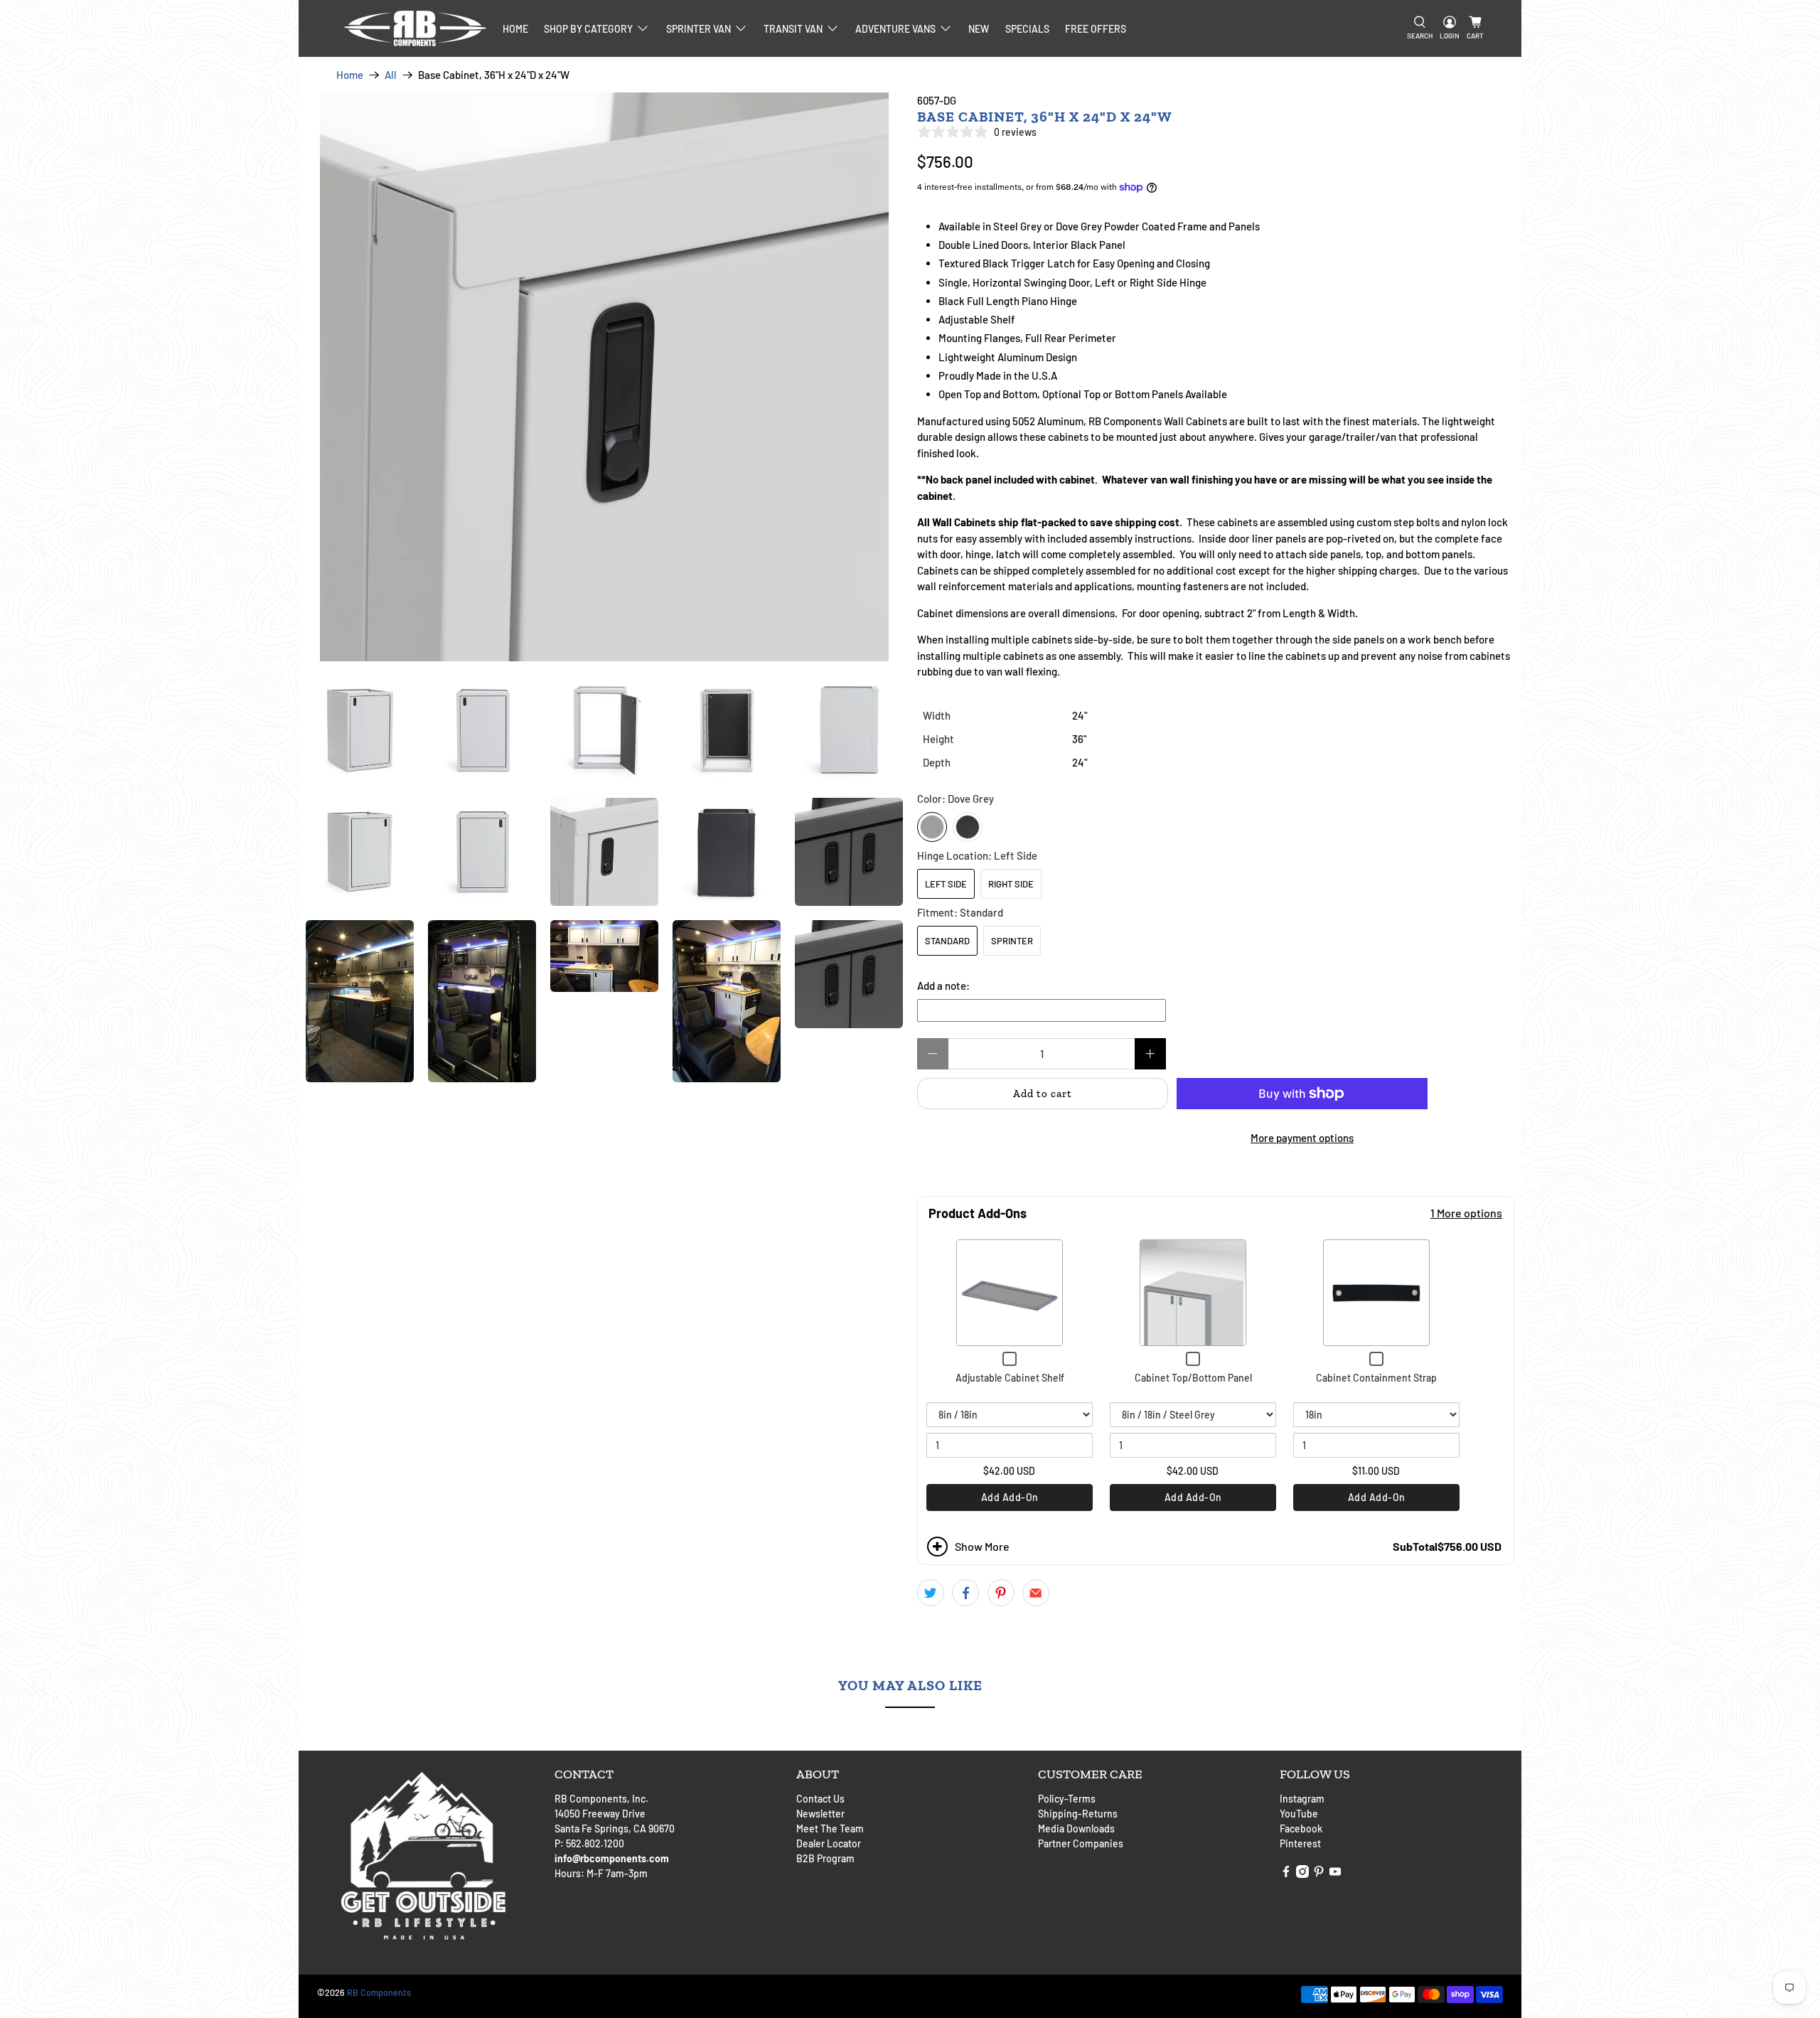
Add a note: (943, 986)
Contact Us (820, 1799)
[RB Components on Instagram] (1302, 1874)
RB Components (379, 1992)
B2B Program (825, 1858)
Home (515, 29)
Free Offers (1096, 29)
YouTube (1299, 1814)
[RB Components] (415, 28)
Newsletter (820, 1814)
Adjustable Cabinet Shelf (1010, 1378)
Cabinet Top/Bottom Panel (1193, 1378)
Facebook (1301, 1829)
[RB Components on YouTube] (1335, 1874)
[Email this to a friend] (1036, 1593)
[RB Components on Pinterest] (1319, 1874)
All (391, 75)
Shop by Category (588, 29)
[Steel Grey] (968, 827)
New (979, 29)
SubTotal (1415, 1547)
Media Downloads (1076, 1829)
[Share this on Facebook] (965, 1593)
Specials (1027, 29)
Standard (947, 941)
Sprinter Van (698, 29)
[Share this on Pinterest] (1001, 1593)
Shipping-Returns (1078, 1814)
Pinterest (1300, 1843)
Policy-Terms (1067, 1799)
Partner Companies (1081, 1843)
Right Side (1011, 884)
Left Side (946, 884)
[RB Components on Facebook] (1286, 1874)
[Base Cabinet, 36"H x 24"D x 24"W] (604, 377)
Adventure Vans (895, 29)
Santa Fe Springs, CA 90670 (615, 1829)
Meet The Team (830, 1829)
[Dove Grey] (932, 827)
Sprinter (1012, 941)
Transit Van (793, 29)
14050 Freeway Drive (600, 1814)
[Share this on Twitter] (931, 1593)
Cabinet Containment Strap (1376, 1378)
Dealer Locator (829, 1843)
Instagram (1302, 1799)
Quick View (1010, 1293)
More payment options (1302, 1138)
